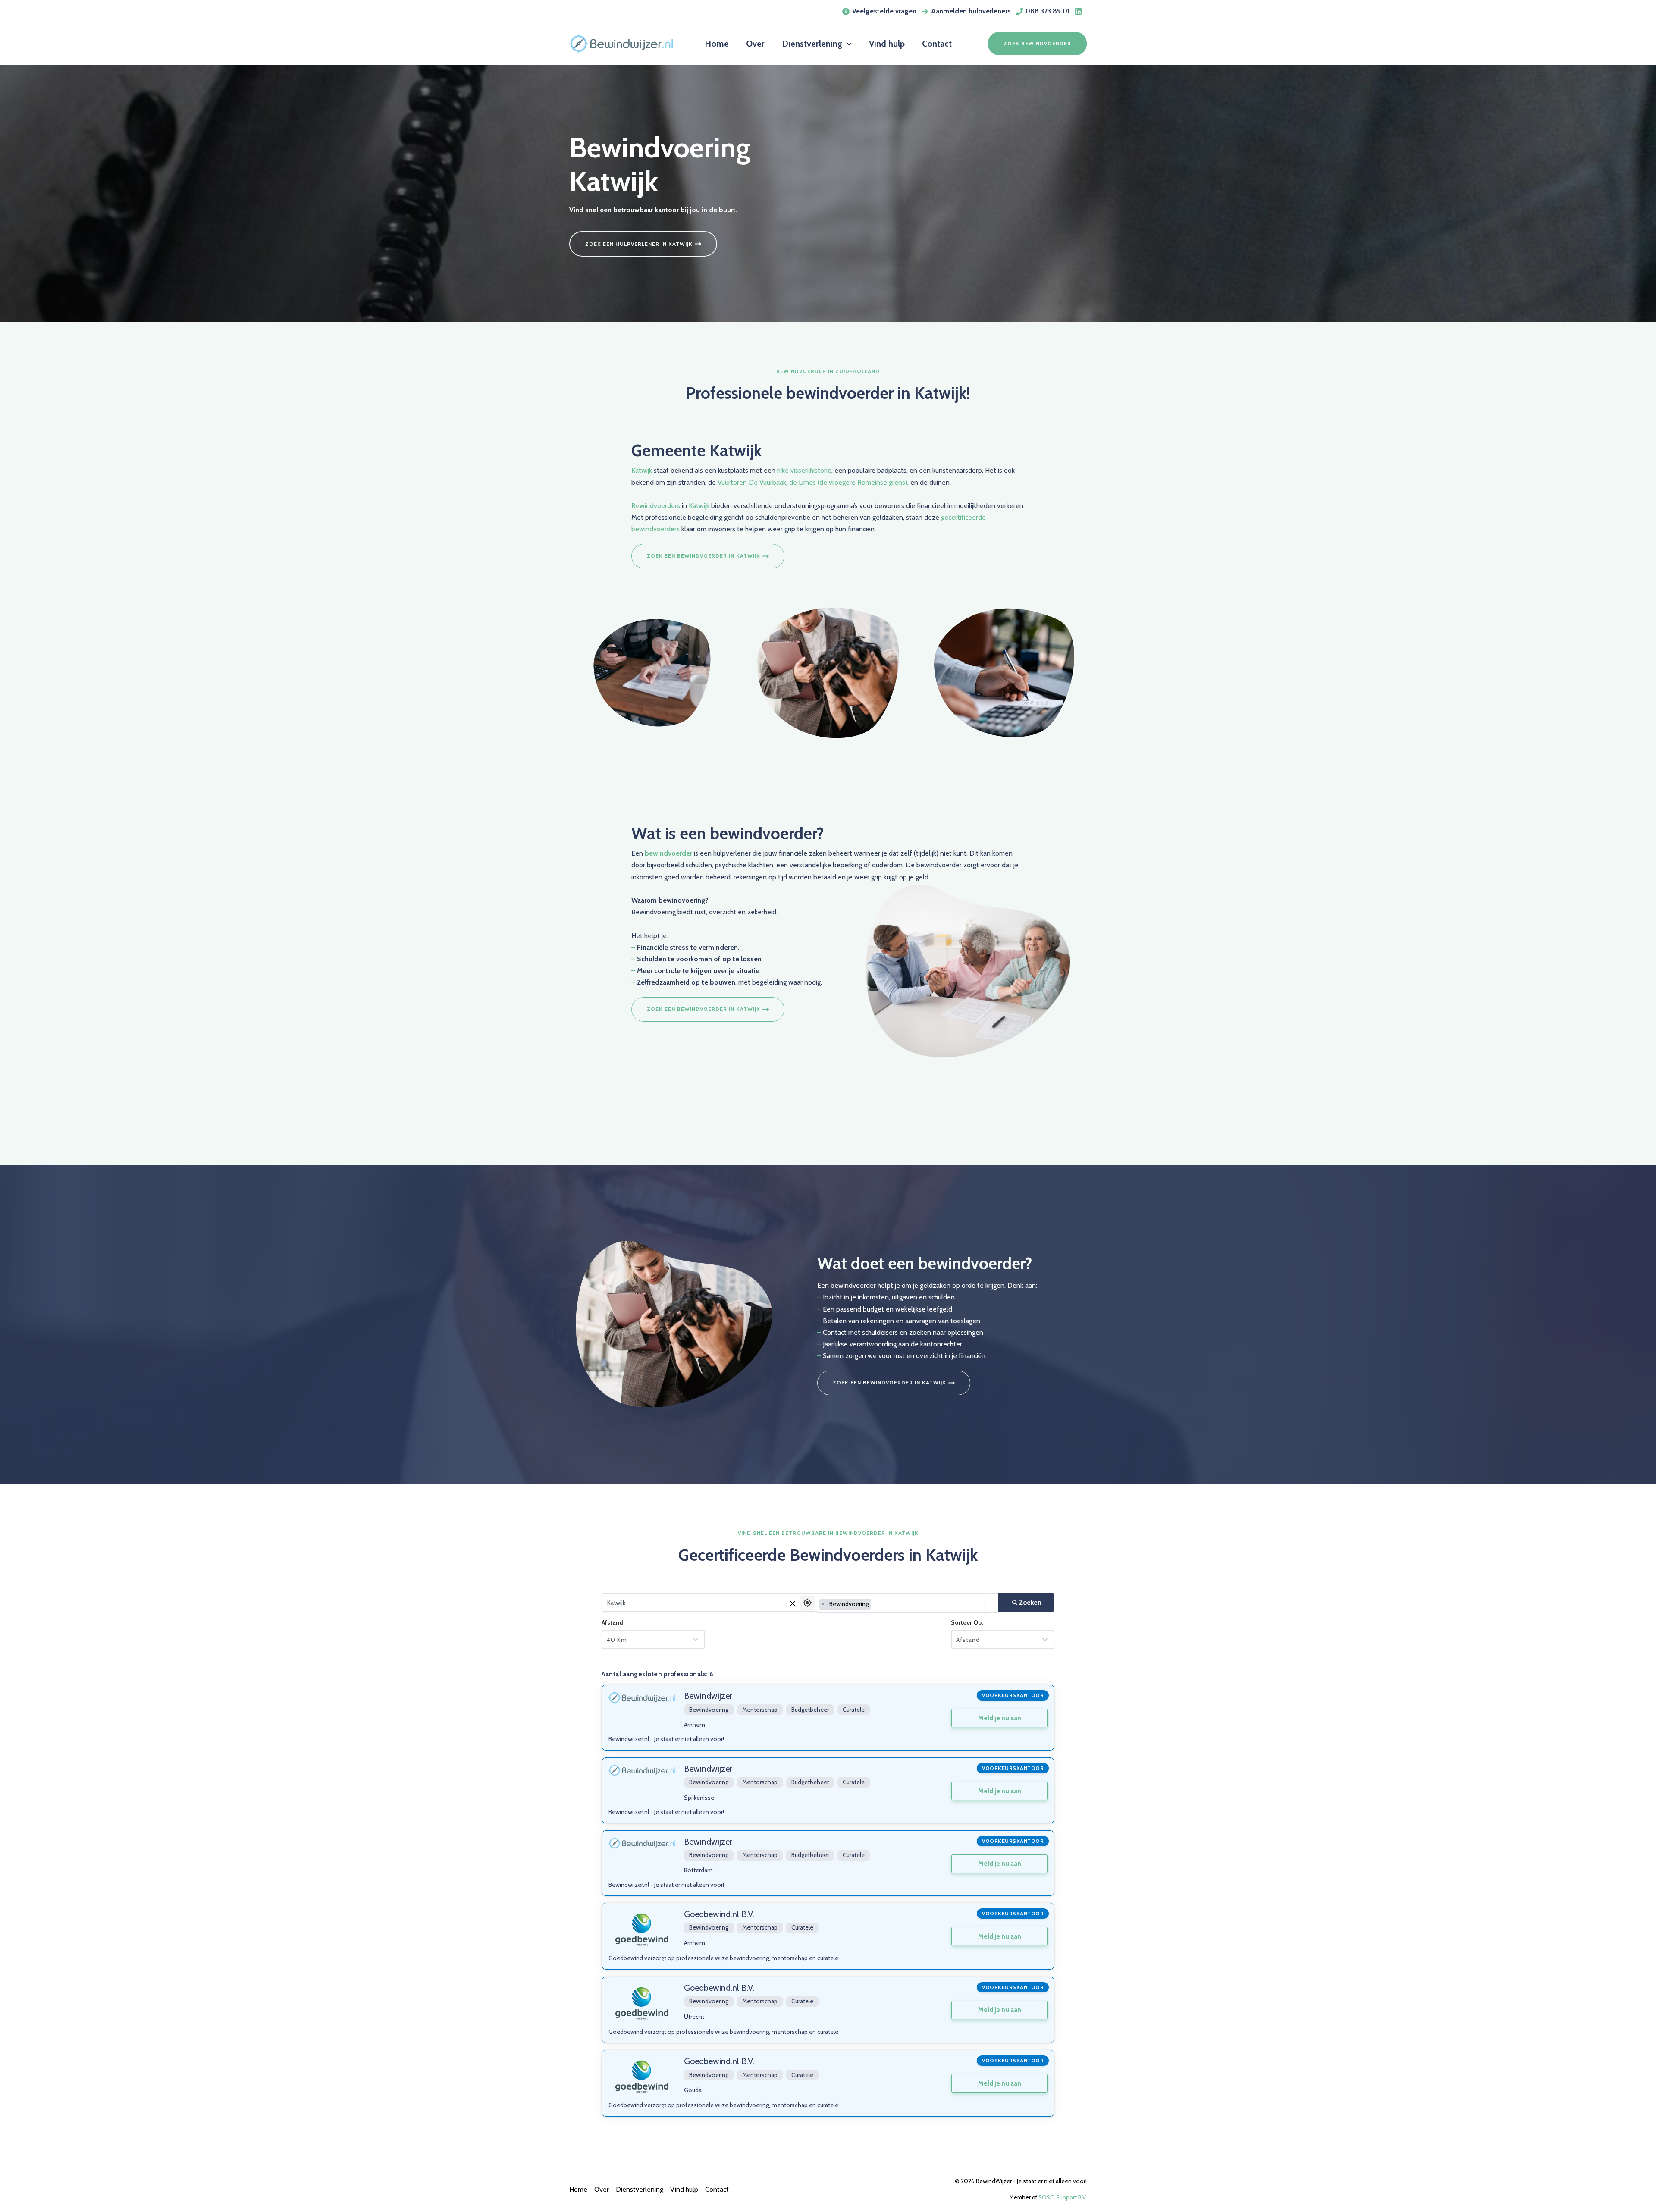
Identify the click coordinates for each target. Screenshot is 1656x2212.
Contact (717, 2189)
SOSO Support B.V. (1063, 2197)
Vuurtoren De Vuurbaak (752, 482)
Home (578, 2189)
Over (602, 2189)
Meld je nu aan (1000, 1718)
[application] (847, 44)
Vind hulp (684, 2189)
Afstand (612, 1622)
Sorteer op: (967, 1622)
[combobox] (908, 1603)
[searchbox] (875, 1604)
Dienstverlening (640, 2189)
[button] (1037, 44)
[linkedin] (1080, 11)
